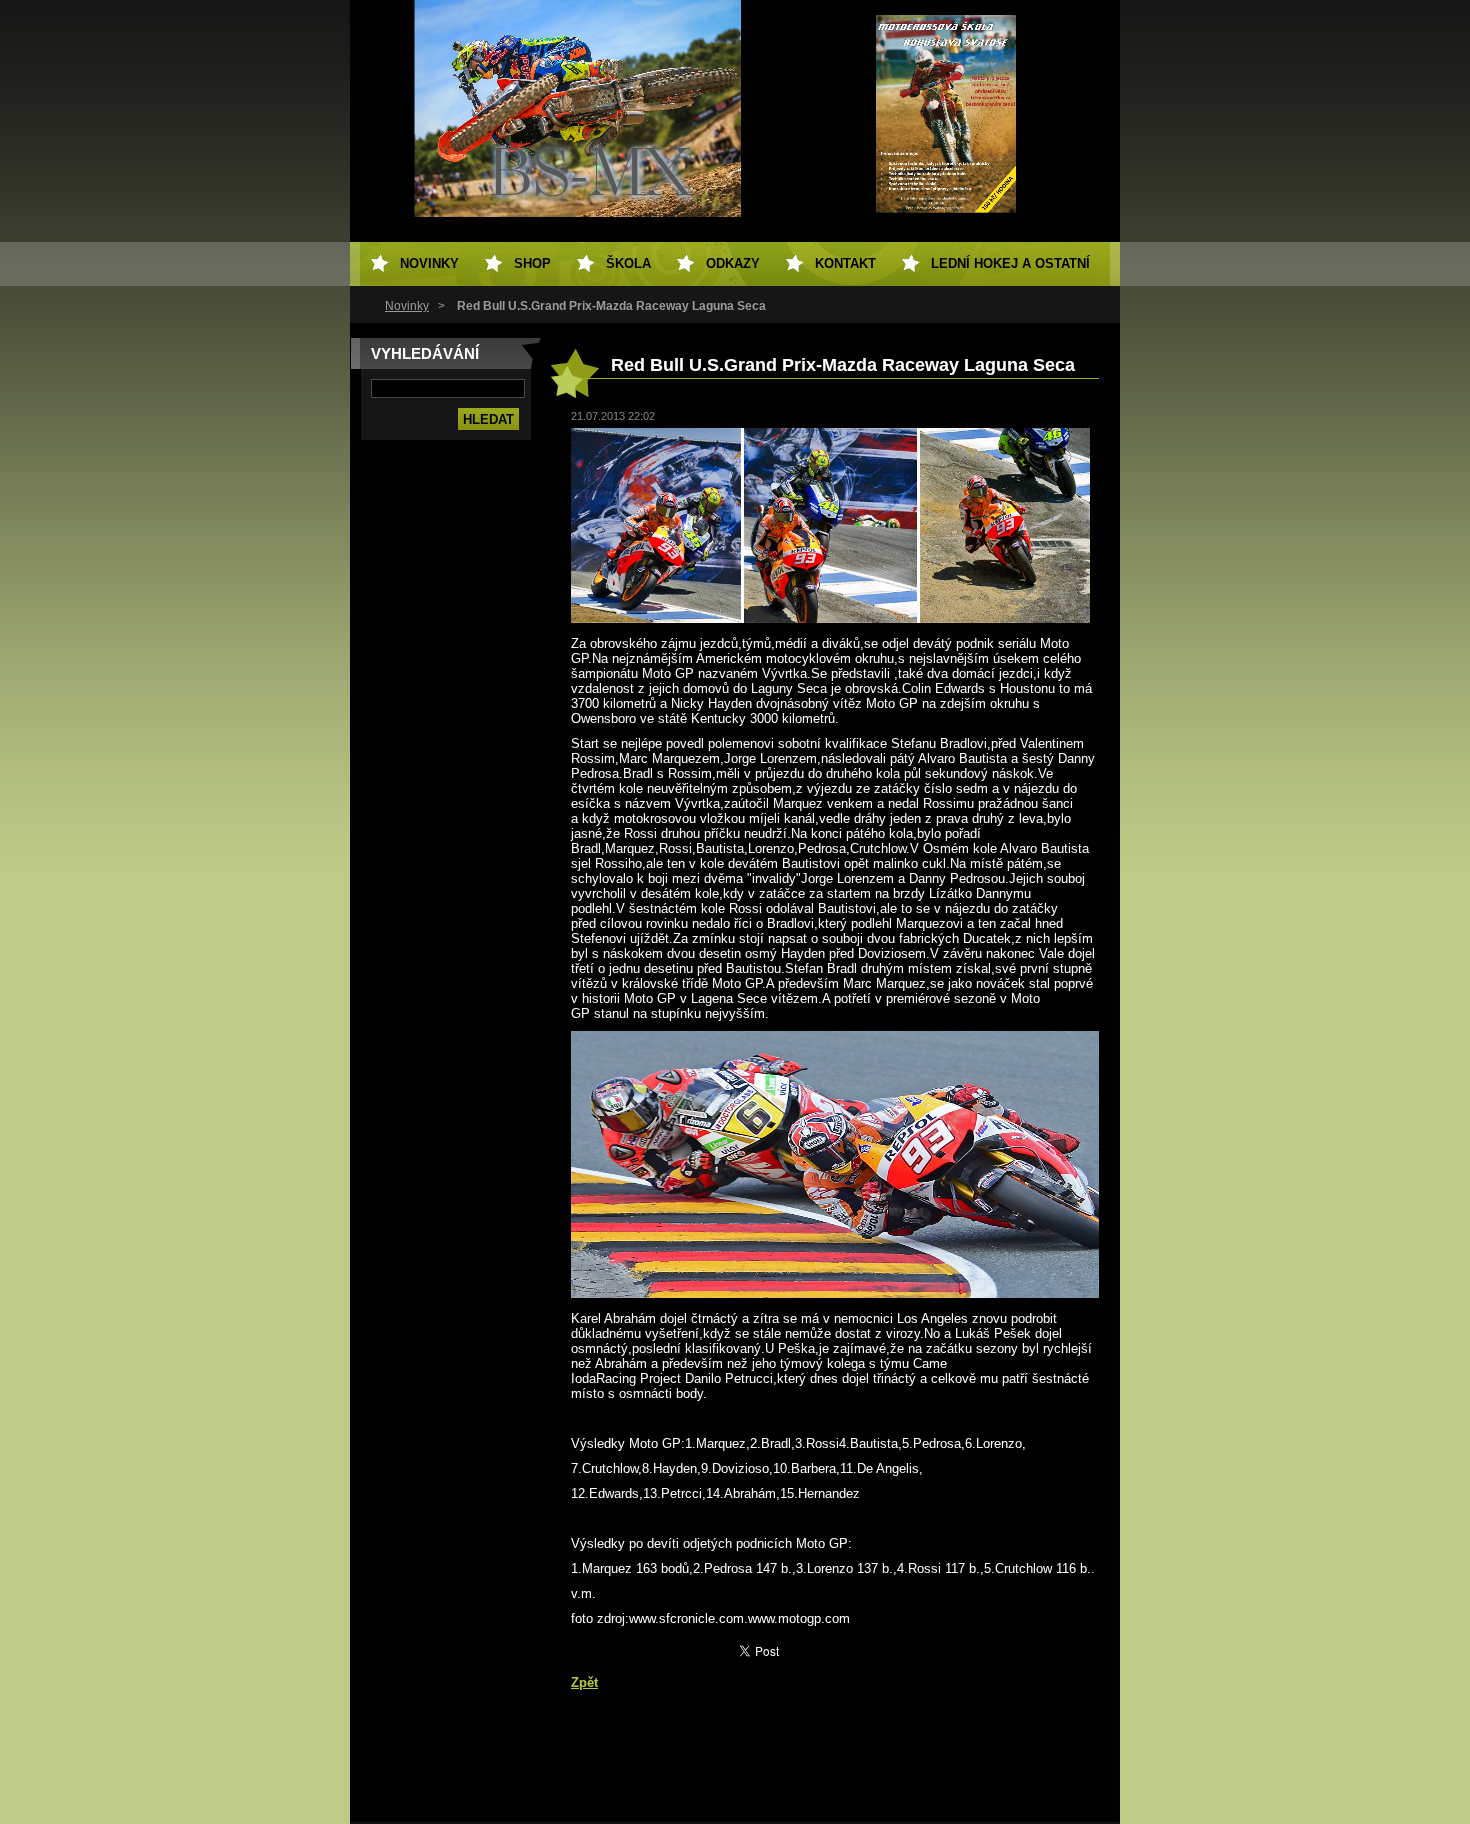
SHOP (532, 263)
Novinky (407, 306)
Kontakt (845, 263)
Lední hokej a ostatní (1010, 263)
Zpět (584, 1682)
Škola (628, 263)
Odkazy (733, 263)
